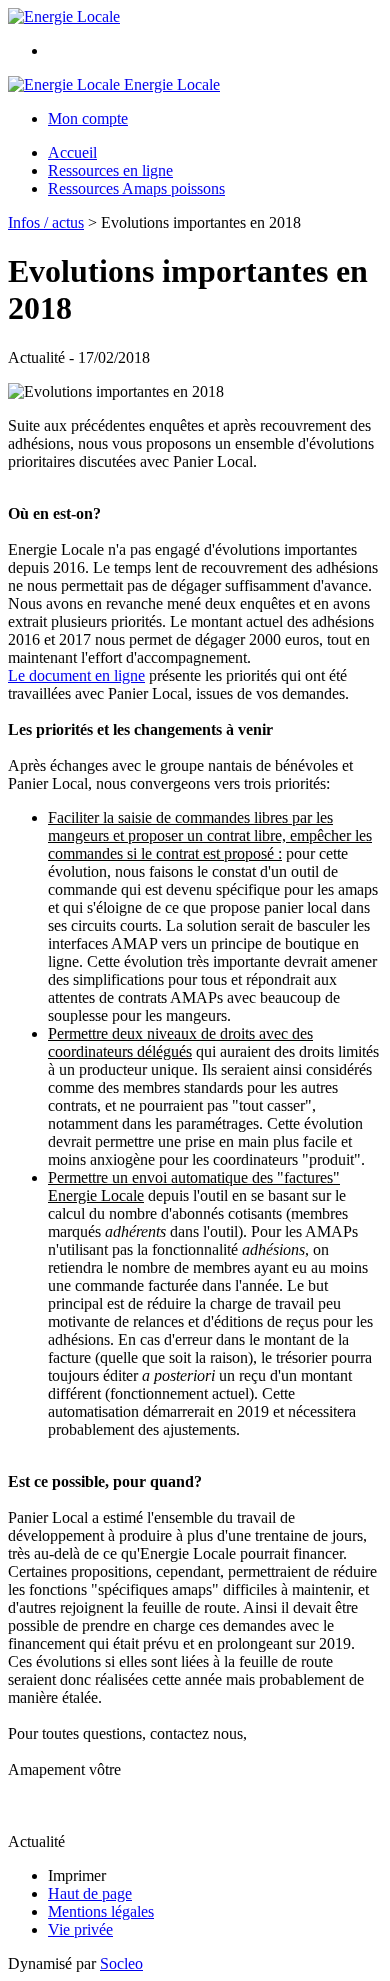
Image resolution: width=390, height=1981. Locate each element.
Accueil (72, 152)
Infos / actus (46, 222)
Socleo (121, 1963)
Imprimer (77, 1875)
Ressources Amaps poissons (136, 188)
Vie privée (80, 1929)
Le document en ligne (76, 675)
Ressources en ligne (110, 170)
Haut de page (90, 1893)
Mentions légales (101, 1911)
